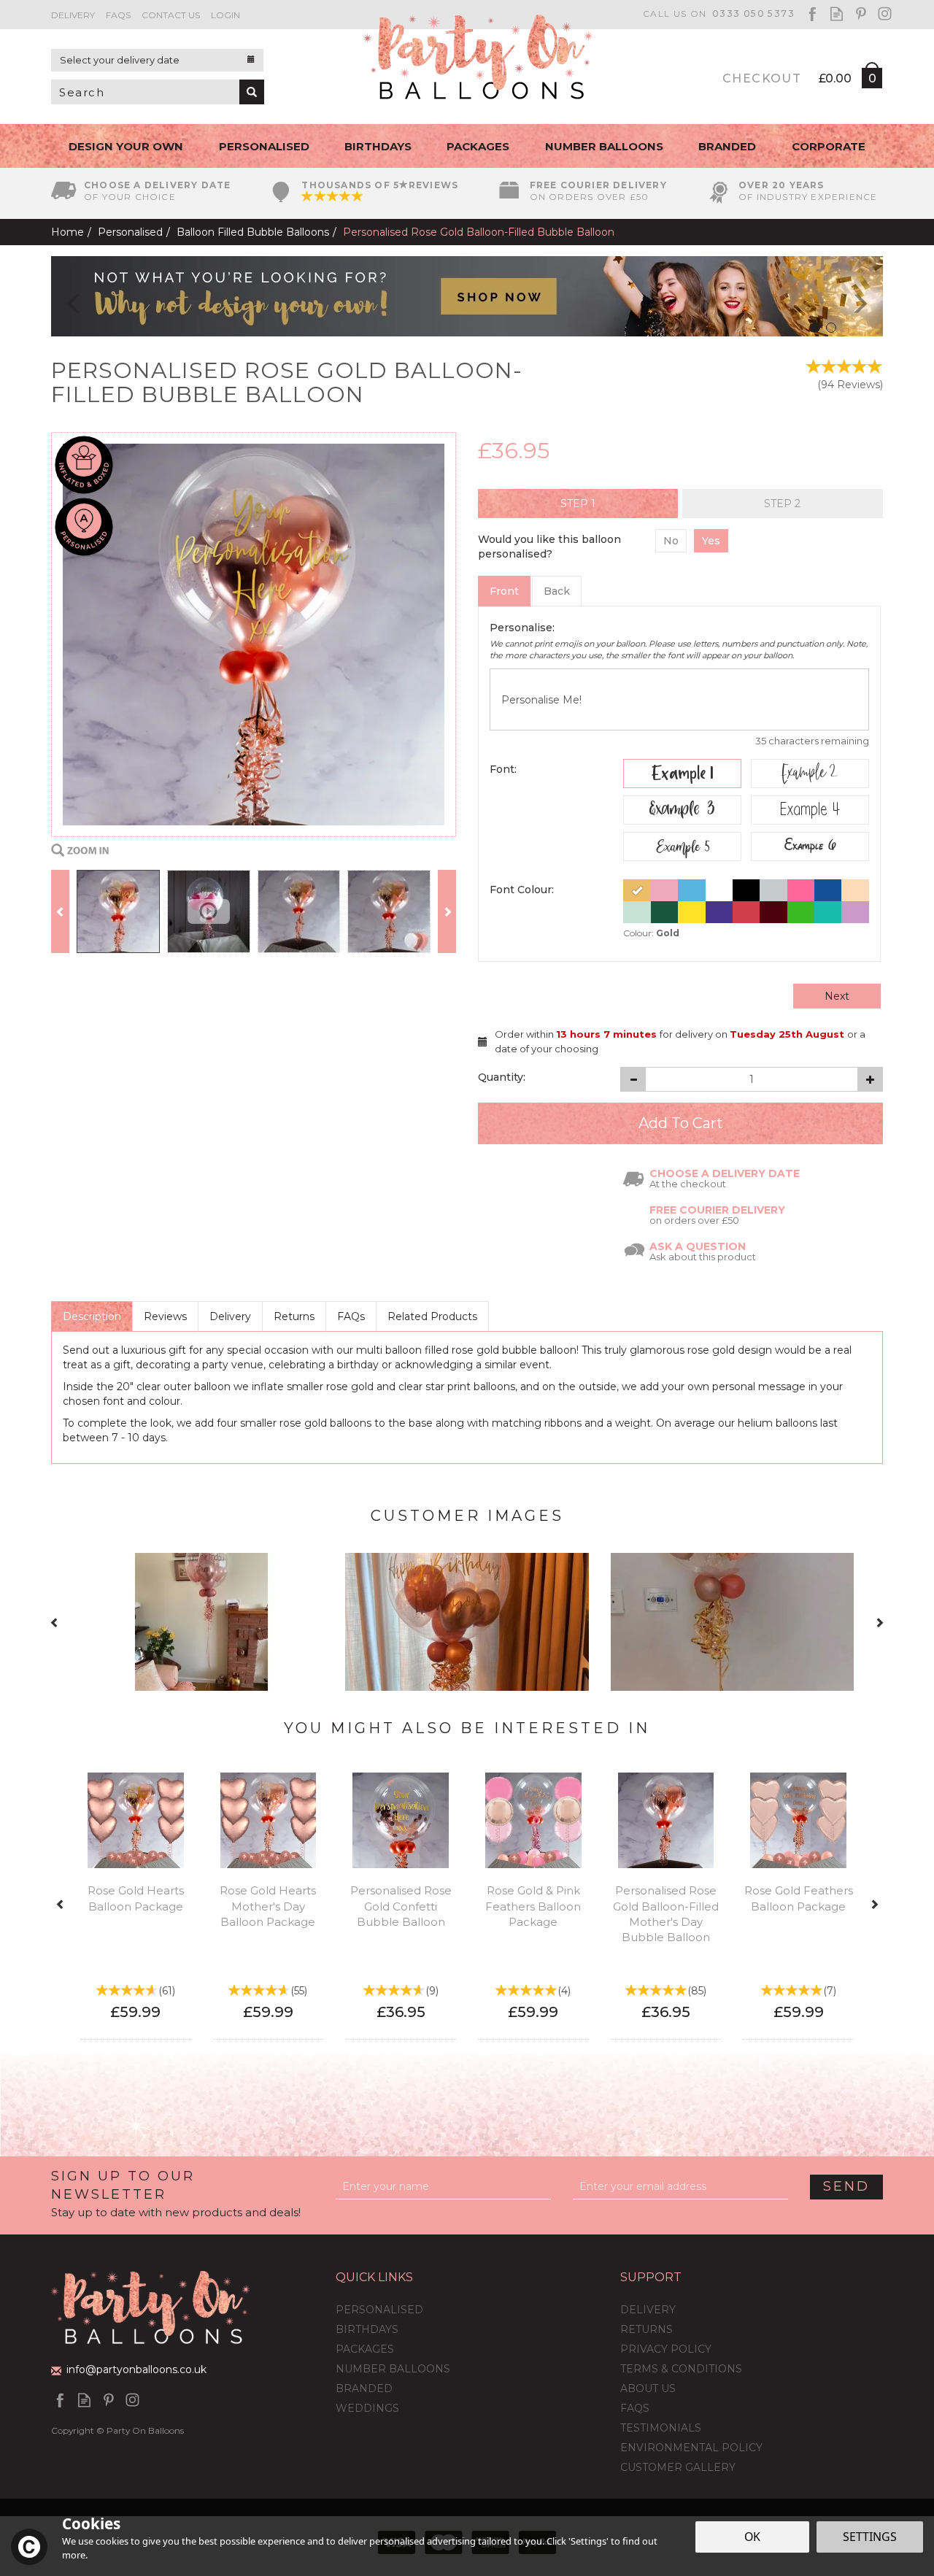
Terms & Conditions (681, 2369)
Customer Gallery (678, 2467)
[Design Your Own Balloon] (467, 296)
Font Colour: (522, 890)
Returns (294, 1316)
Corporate (829, 146)
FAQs (351, 1316)
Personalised (379, 2310)
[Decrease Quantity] (633, 1079)
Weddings (367, 2408)
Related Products (432, 1316)
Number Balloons (393, 2369)
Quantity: (502, 1077)
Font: (503, 769)
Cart (871, 81)
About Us (648, 2388)
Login (225, 15)
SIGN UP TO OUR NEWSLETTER (176, 2194)
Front (504, 591)
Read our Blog (837, 14)
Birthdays (367, 2329)
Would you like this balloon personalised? (549, 547)
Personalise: (522, 628)
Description (92, 1316)
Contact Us (171, 15)
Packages (365, 2349)
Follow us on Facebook (813, 14)
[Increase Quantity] (870, 1079)
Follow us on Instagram (885, 14)
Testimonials (661, 2428)
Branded (364, 2388)
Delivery (230, 1316)
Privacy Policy (666, 2349)
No (671, 541)
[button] (63, 296)
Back (557, 591)
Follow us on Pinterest (861, 14)
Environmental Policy (691, 2448)
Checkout (762, 78)
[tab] (578, 504)
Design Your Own (126, 146)
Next (837, 996)
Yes (711, 541)
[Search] (252, 92)
